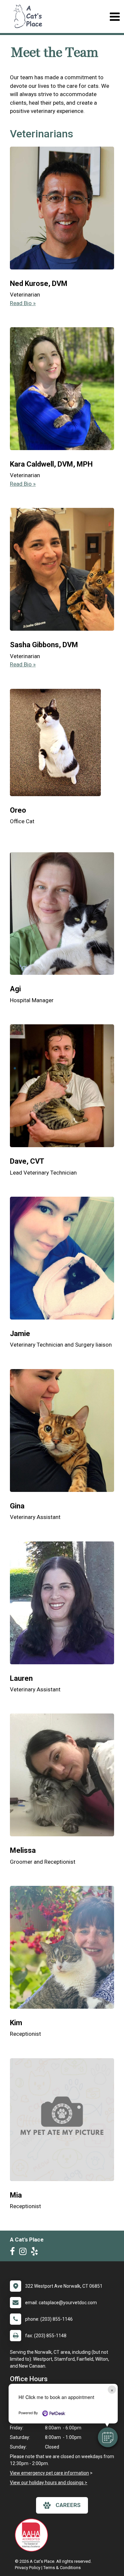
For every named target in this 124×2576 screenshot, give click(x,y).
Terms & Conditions (62, 2568)
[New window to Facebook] (14, 2253)
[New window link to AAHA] (33, 2535)
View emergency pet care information (49, 2473)
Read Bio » (23, 303)
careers (68, 2505)
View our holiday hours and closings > (49, 2483)
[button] (108, 2437)
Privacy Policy (28, 2568)
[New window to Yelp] (36, 2253)
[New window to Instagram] (24, 2253)
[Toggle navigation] (115, 17)
